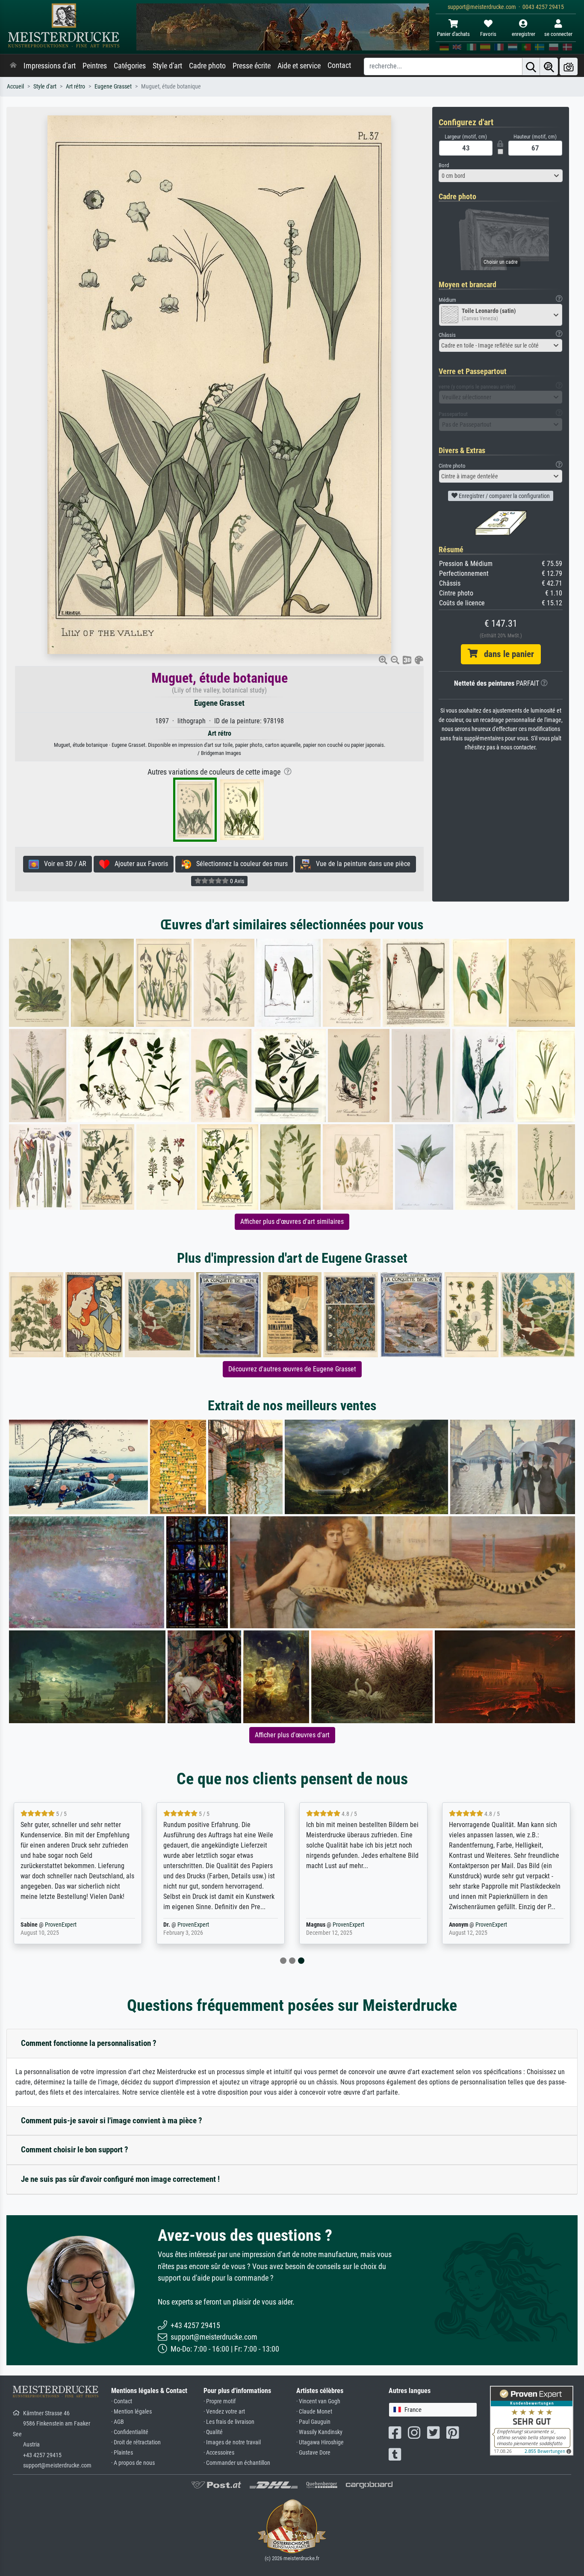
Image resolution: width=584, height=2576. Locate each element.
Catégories (130, 66)
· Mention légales (131, 2412)
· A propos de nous (133, 2463)
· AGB (118, 2422)
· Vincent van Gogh (318, 2401)
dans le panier (506, 654)
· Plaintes (122, 2453)
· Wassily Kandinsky (319, 2432)
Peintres (95, 66)
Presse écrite (252, 66)
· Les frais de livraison (229, 2422)
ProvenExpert (61, 1925)
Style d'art (167, 66)
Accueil (15, 87)
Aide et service (299, 66)
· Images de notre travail (232, 2442)
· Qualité (213, 2432)
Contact (339, 65)
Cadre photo (207, 66)
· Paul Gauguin (313, 2422)
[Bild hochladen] (569, 66)
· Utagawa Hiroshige (320, 2442)
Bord (444, 165)
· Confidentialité (130, 2432)
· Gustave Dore (313, 2453)
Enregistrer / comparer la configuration (504, 496)
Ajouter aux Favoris (139, 864)
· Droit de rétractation (136, 2442)
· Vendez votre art (224, 2412)
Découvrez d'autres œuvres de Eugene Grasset (292, 1369)
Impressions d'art (50, 66)
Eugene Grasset (113, 87)
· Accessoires (219, 2453)
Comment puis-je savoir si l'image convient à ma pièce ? (112, 2121)
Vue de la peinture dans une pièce (361, 864)
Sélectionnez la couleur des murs (239, 864)
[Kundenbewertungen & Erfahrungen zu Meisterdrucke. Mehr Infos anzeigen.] (532, 2420)
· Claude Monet (314, 2412)
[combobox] (501, 176)
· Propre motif (220, 2401)
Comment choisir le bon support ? (75, 2150)
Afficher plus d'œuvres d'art (292, 1735)
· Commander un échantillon (237, 2463)
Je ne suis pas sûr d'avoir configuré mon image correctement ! (120, 2179)
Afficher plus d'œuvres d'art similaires (292, 1222)
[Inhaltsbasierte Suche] (549, 66)
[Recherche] (531, 66)
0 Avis (236, 881)
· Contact (122, 2401)
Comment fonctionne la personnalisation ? (89, 2043)
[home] (13, 66)
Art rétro (75, 87)
